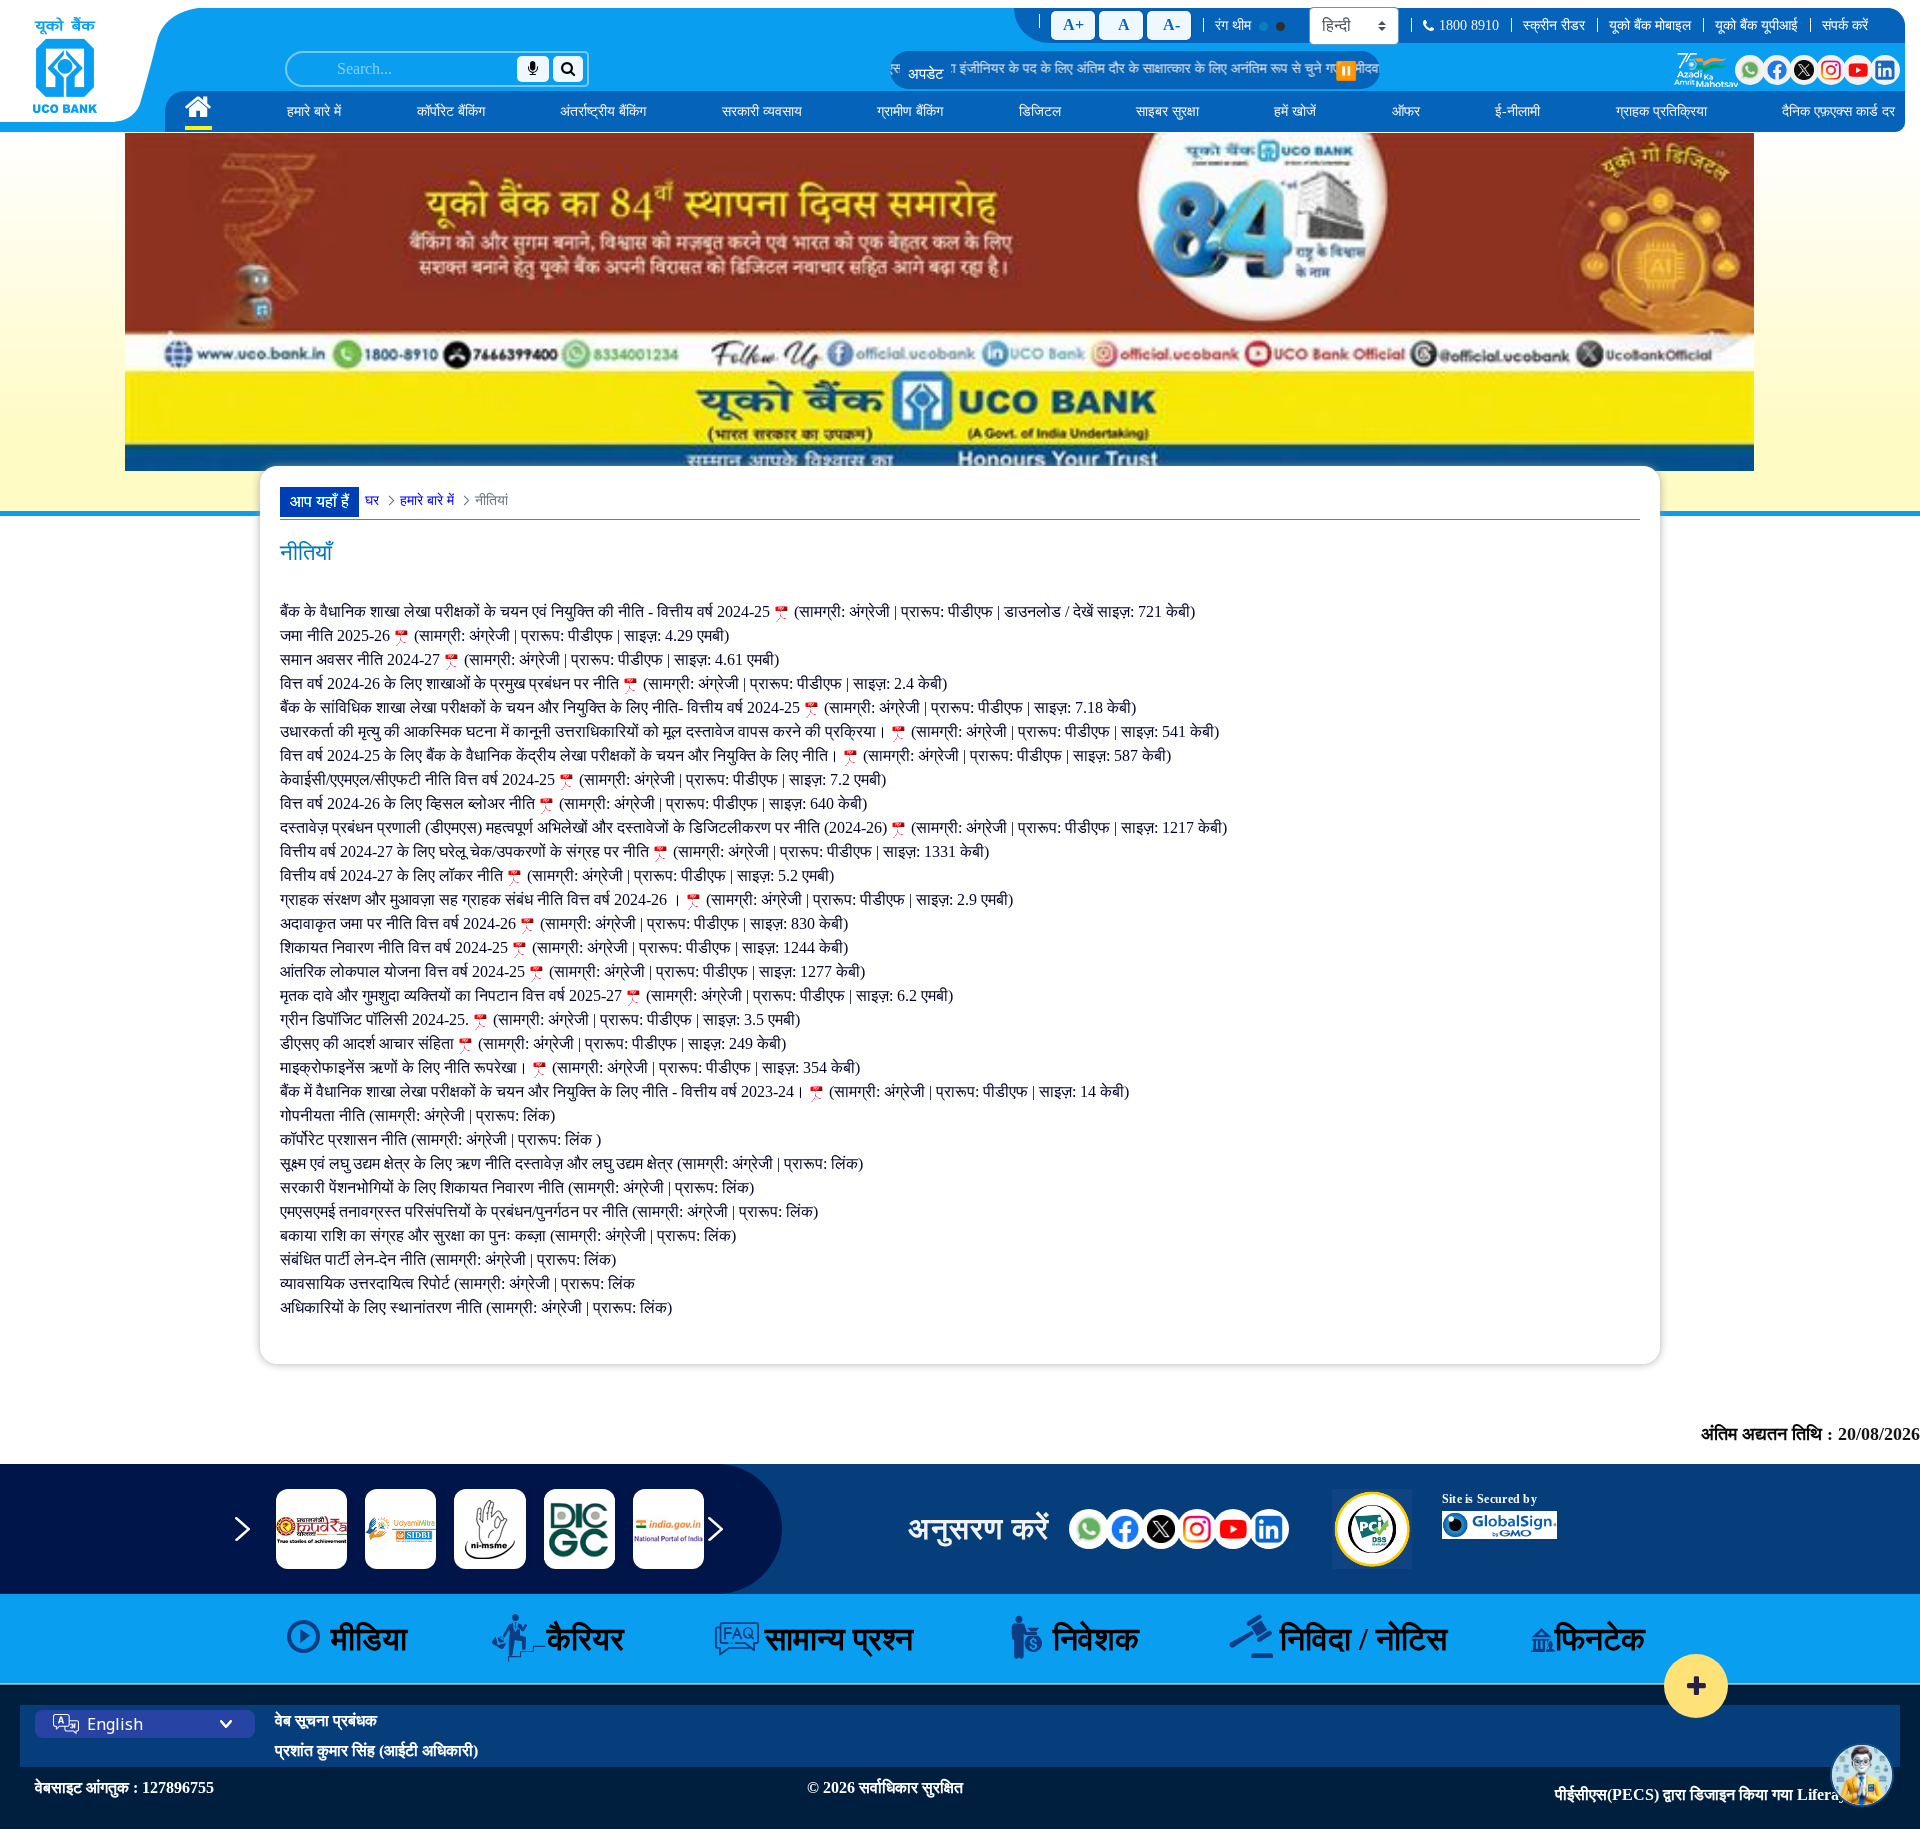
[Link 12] (579, 1529)
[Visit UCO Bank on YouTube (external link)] (1233, 1529)
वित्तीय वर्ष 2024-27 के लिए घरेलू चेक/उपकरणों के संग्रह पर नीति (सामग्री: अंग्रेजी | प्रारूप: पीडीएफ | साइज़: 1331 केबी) (634, 851)
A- (1171, 24)
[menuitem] (198, 111)
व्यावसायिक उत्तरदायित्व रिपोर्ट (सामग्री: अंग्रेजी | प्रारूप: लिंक (457, 1283)
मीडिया (369, 1639)
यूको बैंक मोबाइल (1650, 25)
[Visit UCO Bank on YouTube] (1858, 70)
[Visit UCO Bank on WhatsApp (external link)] (1089, 1529)
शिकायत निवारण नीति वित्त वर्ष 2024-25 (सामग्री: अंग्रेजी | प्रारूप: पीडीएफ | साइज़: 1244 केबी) (564, 947)
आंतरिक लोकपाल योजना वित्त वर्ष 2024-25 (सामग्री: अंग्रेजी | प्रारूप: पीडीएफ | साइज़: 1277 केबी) (572, 971)
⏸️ (1346, 71)
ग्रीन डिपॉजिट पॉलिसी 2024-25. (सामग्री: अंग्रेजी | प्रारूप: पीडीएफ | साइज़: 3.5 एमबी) (540, 1019)
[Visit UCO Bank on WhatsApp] (1750, 70)
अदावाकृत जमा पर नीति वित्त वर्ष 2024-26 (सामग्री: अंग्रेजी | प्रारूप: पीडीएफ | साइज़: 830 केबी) (564, 923)
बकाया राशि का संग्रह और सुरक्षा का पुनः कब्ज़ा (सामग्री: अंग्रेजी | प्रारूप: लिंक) (508, 1235)
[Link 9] (311, 1529)
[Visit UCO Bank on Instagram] (1831, 70)
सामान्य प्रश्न (839, 1639)
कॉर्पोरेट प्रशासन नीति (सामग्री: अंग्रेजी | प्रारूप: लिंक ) (440, 1139)
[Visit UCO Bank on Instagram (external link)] (1197, 1529)
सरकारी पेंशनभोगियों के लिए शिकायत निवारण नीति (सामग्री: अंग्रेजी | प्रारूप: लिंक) (517, 1187)
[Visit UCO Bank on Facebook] (1777, 70)
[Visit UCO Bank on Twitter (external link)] (1161, 1529)
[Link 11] (490, 1529)
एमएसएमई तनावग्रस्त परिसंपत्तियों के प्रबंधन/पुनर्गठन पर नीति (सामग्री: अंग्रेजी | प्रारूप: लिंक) (549, 1211)
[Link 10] (400, 1529)
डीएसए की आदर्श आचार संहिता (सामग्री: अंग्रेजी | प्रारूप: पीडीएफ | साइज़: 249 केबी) (533, 1043)
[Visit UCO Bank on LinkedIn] (1885, 70)
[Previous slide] (257, 1539)
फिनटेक (1600, 1639)
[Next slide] (730, 1539)
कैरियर (585, 1639)
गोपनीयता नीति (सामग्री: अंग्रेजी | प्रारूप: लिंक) (417, 1115)
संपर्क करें (1845, 25)
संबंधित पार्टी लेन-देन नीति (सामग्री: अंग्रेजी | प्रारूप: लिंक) (448, 1259)
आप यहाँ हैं (319, 501)
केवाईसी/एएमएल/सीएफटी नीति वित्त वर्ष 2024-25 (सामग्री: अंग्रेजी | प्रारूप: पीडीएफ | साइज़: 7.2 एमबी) (583, 779)
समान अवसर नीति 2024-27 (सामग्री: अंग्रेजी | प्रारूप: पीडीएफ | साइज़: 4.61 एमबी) (529, 659)
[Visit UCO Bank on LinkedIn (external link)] (1269, 1529)
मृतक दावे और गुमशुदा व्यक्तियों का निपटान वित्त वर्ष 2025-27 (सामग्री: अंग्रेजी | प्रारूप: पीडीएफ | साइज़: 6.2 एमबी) (616, 995)
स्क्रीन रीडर (1554, 25)
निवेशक (1096, 1639)
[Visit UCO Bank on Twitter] (1804, 70)
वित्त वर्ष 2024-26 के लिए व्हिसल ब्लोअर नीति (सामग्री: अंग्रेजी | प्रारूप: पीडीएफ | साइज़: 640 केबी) (573, 803)
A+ (1073, 24)
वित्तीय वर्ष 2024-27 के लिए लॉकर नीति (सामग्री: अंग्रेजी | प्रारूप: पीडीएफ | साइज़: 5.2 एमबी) (557, 875)
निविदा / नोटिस (1363, 1639)
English (115, 1724)
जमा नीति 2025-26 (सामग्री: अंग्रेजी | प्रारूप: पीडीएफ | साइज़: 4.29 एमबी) (504, 635)
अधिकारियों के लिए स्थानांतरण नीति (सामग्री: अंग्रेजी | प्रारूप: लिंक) (476, 1307)
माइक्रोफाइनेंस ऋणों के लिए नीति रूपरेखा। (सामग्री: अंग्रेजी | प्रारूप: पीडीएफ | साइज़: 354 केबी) (570, 1067)
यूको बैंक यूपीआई (1756, 25)
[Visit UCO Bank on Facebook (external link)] (1125, 1529)
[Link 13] (668, 1529)
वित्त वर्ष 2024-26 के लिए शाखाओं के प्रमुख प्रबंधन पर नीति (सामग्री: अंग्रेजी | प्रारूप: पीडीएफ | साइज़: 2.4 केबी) (613, 683)
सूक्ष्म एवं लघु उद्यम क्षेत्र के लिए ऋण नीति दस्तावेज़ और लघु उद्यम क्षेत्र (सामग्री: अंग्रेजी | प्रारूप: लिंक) (571, 1163)
